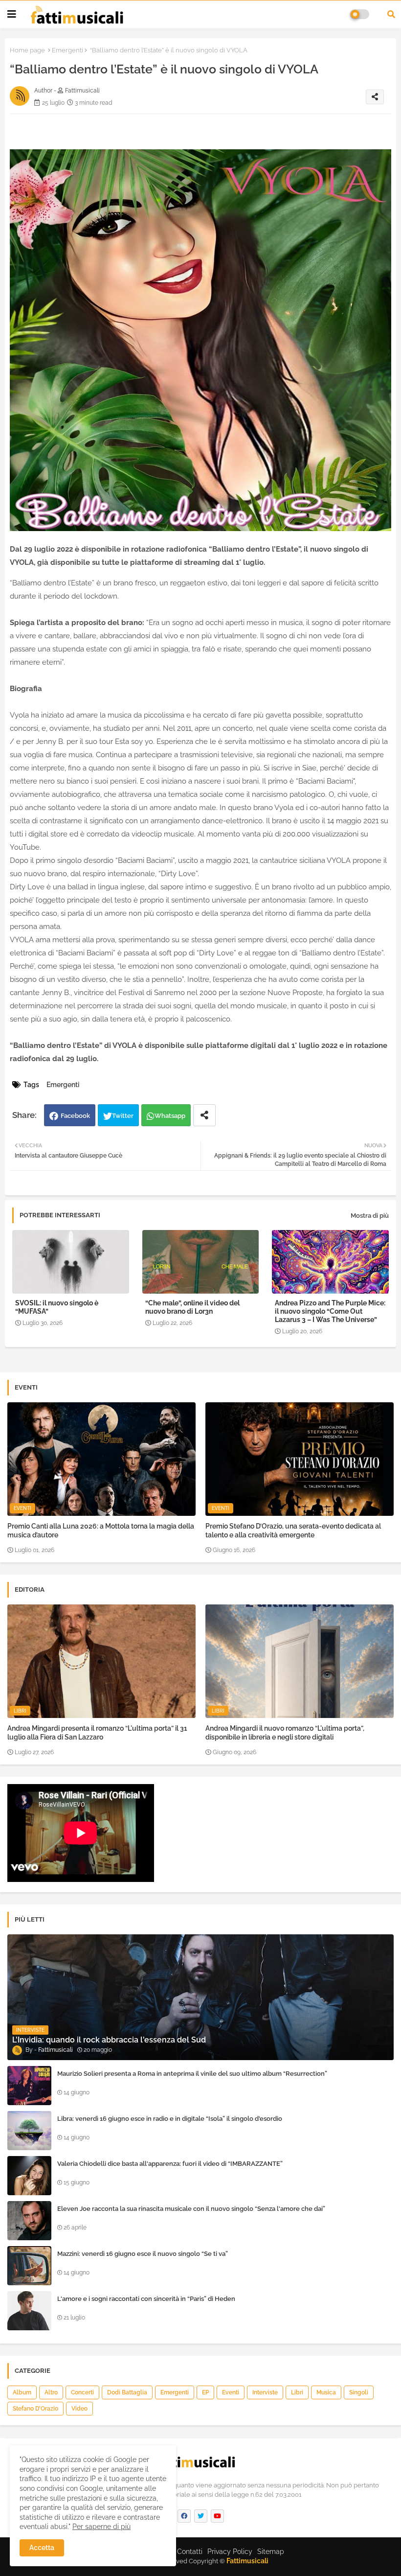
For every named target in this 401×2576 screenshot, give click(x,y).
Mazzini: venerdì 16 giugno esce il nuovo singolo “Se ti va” (143, 2254)
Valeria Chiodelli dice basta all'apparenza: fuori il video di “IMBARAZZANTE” (170, 2164)
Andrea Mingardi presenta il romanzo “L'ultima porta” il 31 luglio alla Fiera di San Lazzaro (97, 1733)
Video (79, 2409)
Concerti (82, 2392)
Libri (297, 2392)
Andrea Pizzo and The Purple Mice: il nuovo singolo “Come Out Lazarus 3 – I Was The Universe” (330, 1311)
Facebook (75, 1116)
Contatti (190, 2552)
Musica (326, 2392)
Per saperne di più (101, 2527)
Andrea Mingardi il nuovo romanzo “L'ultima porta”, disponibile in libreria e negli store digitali (285, 1733)
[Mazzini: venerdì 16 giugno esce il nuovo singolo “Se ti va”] (29, 2266)
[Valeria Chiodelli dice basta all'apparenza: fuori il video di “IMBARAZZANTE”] (29, 2176)
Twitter (123, 1116)
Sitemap (271, 2552)
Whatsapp (170, 1116)
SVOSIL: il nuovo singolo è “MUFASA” (57, 1307)
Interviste (265, 2392)
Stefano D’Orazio (35, 2409)
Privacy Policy (230, 2552)
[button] (391, 14)
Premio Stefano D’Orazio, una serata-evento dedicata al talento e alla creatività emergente (293, 1531)
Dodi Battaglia (127, 2392)
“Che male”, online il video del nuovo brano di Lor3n (192, 1307)
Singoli (359, 2392)
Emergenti (67, 50)
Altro (51, 2392)
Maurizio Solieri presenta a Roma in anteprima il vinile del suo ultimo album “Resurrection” (192, 2074)
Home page (27, 50)
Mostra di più (370, 1216)
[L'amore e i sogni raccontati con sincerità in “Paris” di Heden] (29, 2311)
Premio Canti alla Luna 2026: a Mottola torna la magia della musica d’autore (101, 1531)
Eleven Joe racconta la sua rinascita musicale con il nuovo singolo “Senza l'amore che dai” (191, 2209)
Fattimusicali (247, 2561)
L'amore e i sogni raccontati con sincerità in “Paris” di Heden (146, 2299)
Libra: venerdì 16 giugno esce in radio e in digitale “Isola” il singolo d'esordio (170, 2119)
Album (22, 2392)
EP (205, 2392)
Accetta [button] (42, 2548)
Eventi (231, 2392)
